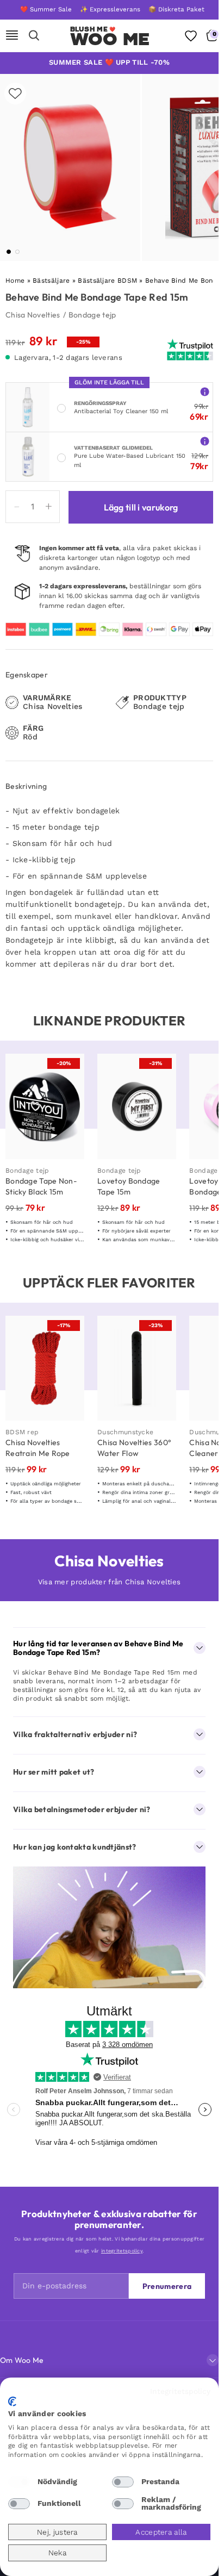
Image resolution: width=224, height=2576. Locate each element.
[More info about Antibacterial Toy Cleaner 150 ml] (205, 391)
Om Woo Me (22, 2360)
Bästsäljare (51, 281)
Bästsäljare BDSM (107, 281)
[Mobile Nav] (12, 36)
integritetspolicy (122, 2251)
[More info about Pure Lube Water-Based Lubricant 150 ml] (205, 441)
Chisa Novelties (33, 315)
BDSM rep (22, 1432)
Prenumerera (167, 2286)
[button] (9, 252)
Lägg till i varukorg (141, 507)
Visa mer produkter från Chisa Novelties (110, 1582)
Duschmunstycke (125, 1432)
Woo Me (110, 39)
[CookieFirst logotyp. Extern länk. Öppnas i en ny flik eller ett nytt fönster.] (12, 2401)
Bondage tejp (92, 315)
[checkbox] (19, 2482)
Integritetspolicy (180, 2391)
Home (15, 281)
